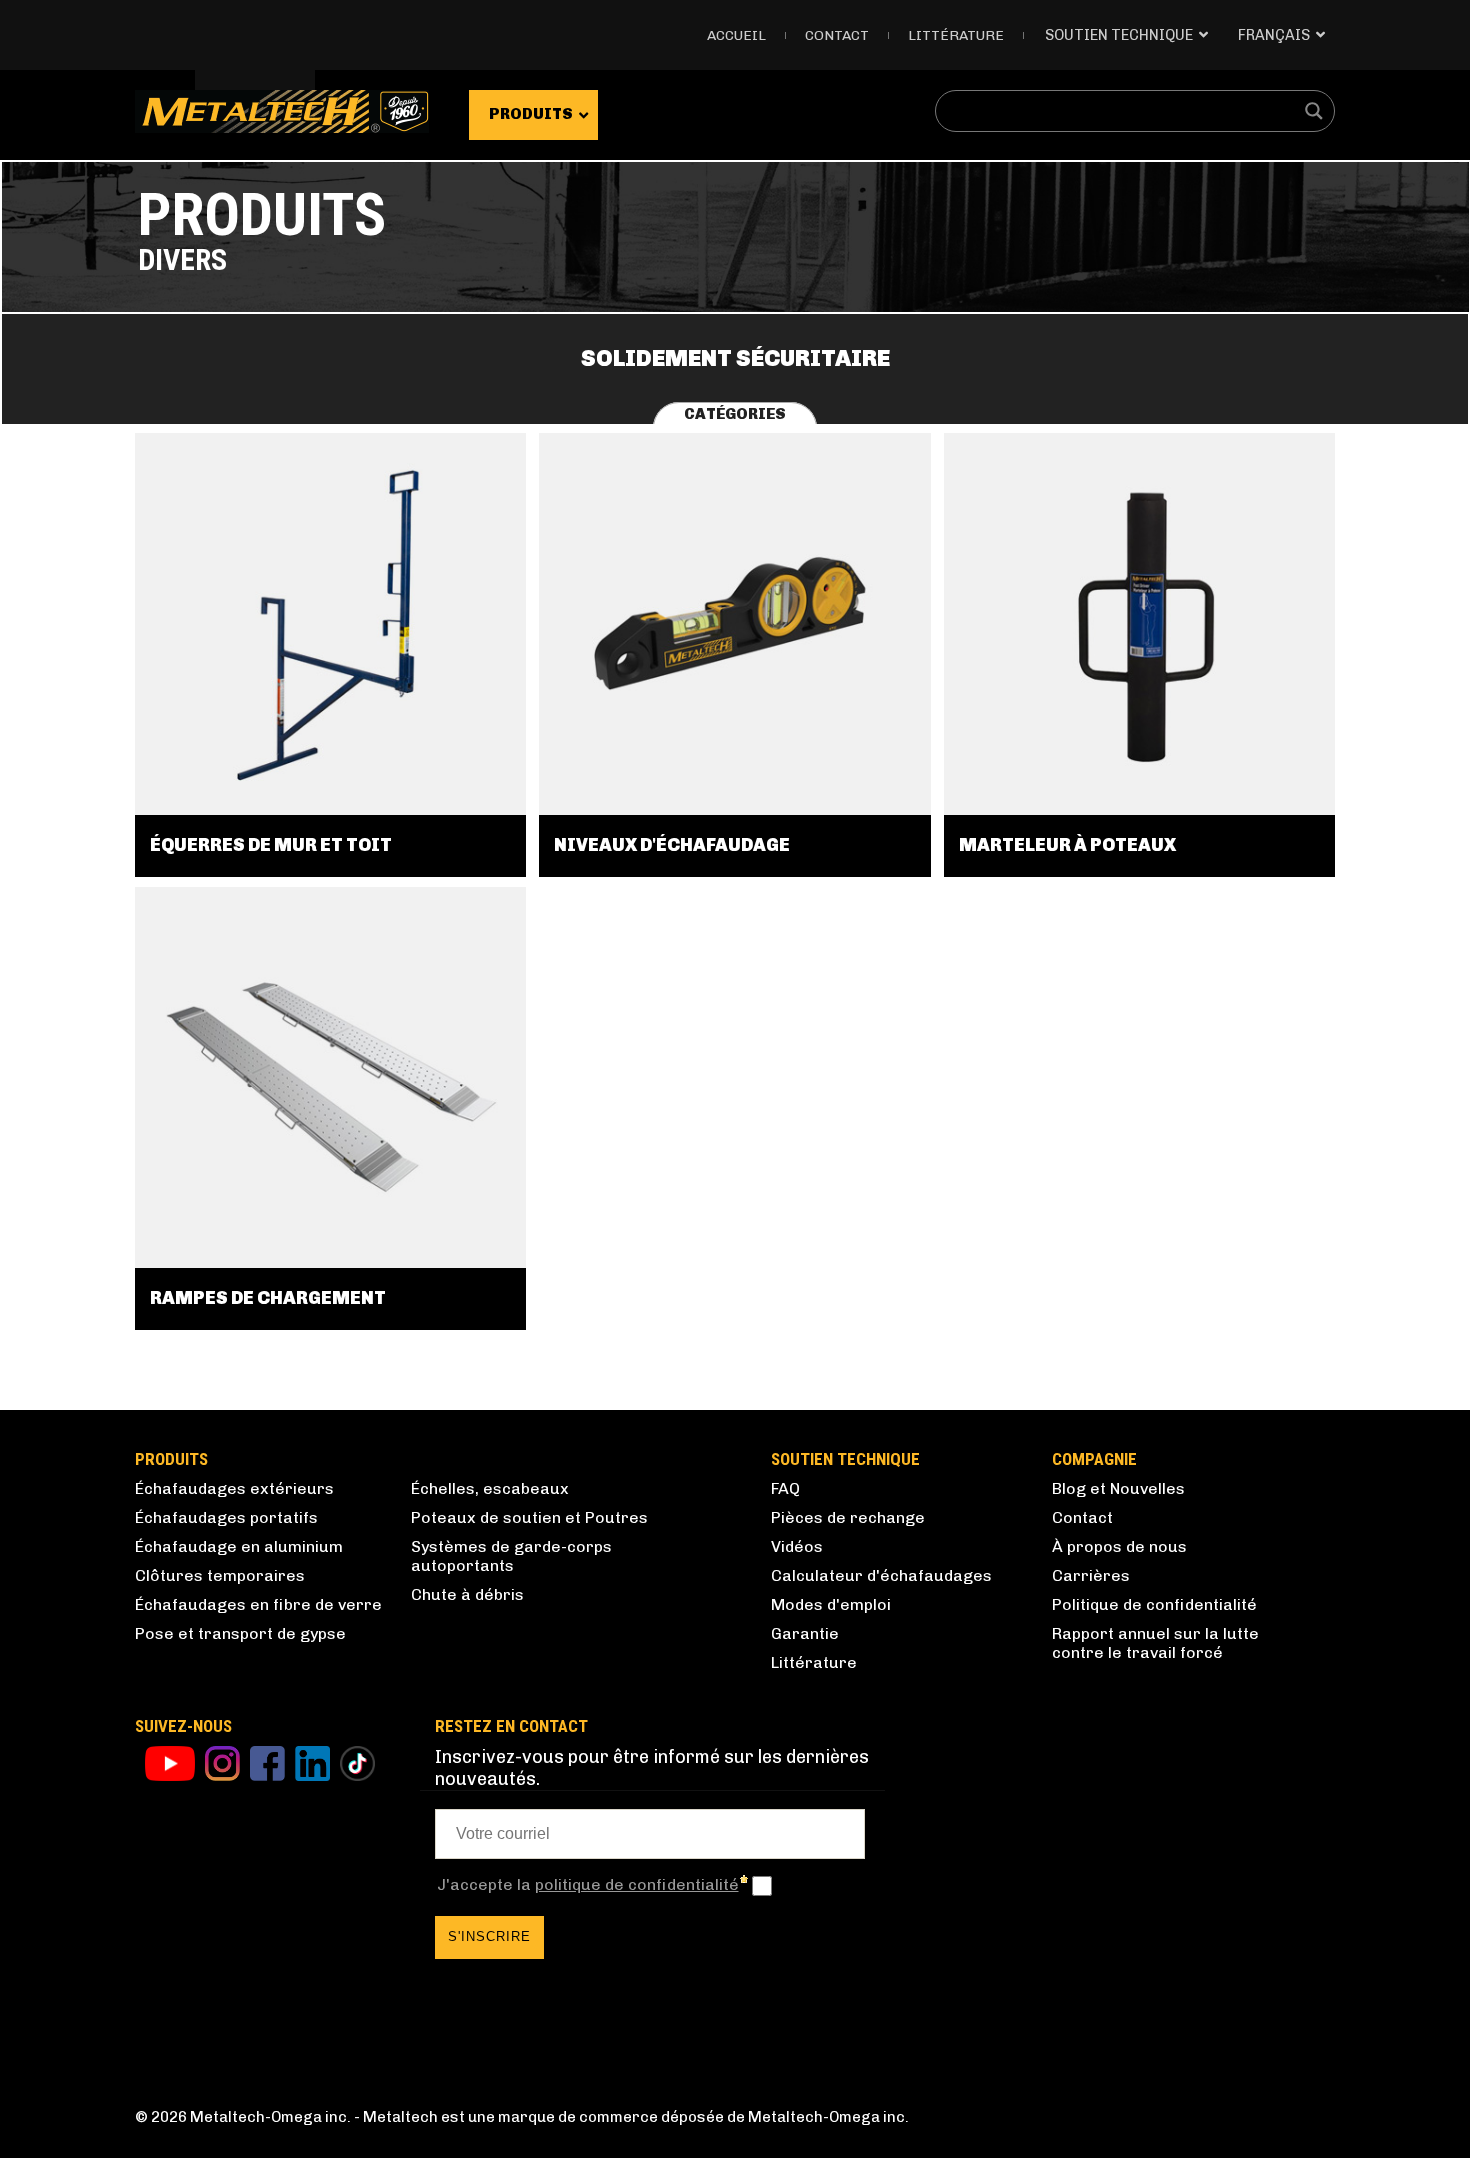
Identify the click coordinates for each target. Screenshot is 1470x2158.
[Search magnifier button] (1314, 111)
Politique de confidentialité (1154, 1604)
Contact (837, 35)
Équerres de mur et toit (271, 845)
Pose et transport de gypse (240, 1633)
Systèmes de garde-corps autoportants (511, 1556)
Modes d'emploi (831, 1604)
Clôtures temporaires (220, 1575)
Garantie (805, 1633)
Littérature (956, 35)
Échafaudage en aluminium (239, 1546)
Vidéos (797, 1546)
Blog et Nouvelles (1118, 1488)
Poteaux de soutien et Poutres (529, 1517)
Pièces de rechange (848, 1517)
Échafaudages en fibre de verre (258, 1604)
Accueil (736, 35)
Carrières (1091, 1575)
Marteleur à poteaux (1067, 845)
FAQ (785, 1488)
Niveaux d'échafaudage (672, 845)
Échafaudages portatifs (226, 1517)
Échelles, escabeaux (490, 1488)
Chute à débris (467, 1594)
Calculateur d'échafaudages (881, 1575)
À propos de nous (1119, 1546)
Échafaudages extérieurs (234, 1488)
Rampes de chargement (268, 1298)
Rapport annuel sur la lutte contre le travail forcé (1155, 1643)
